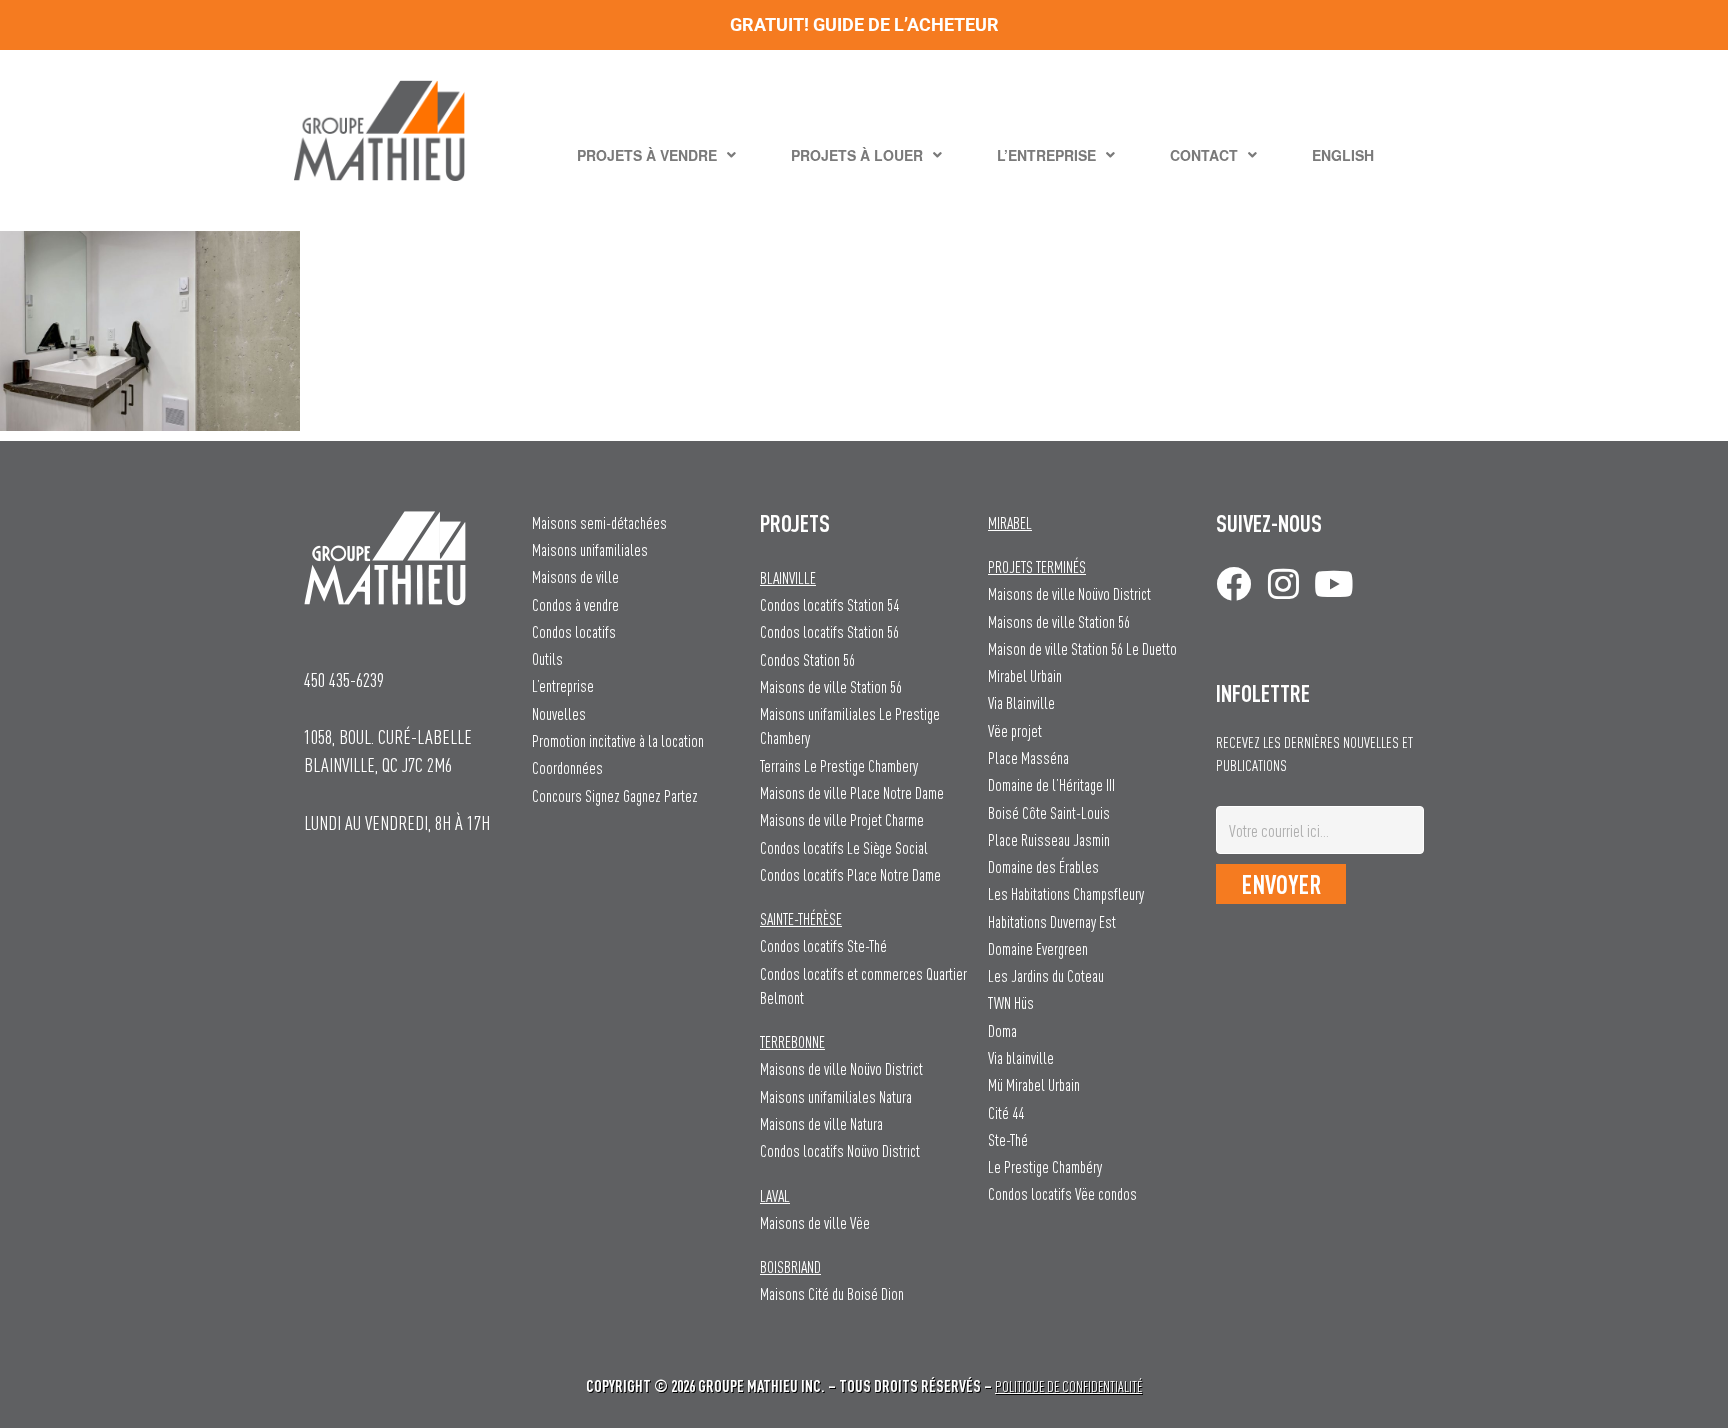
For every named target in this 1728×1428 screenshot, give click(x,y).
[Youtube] (1333, 583)
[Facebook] (1233, 583)
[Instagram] (1283, 583)
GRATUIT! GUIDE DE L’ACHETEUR (864, 24)
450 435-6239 (344, 679)
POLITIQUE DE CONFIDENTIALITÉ (1068, 1386)
